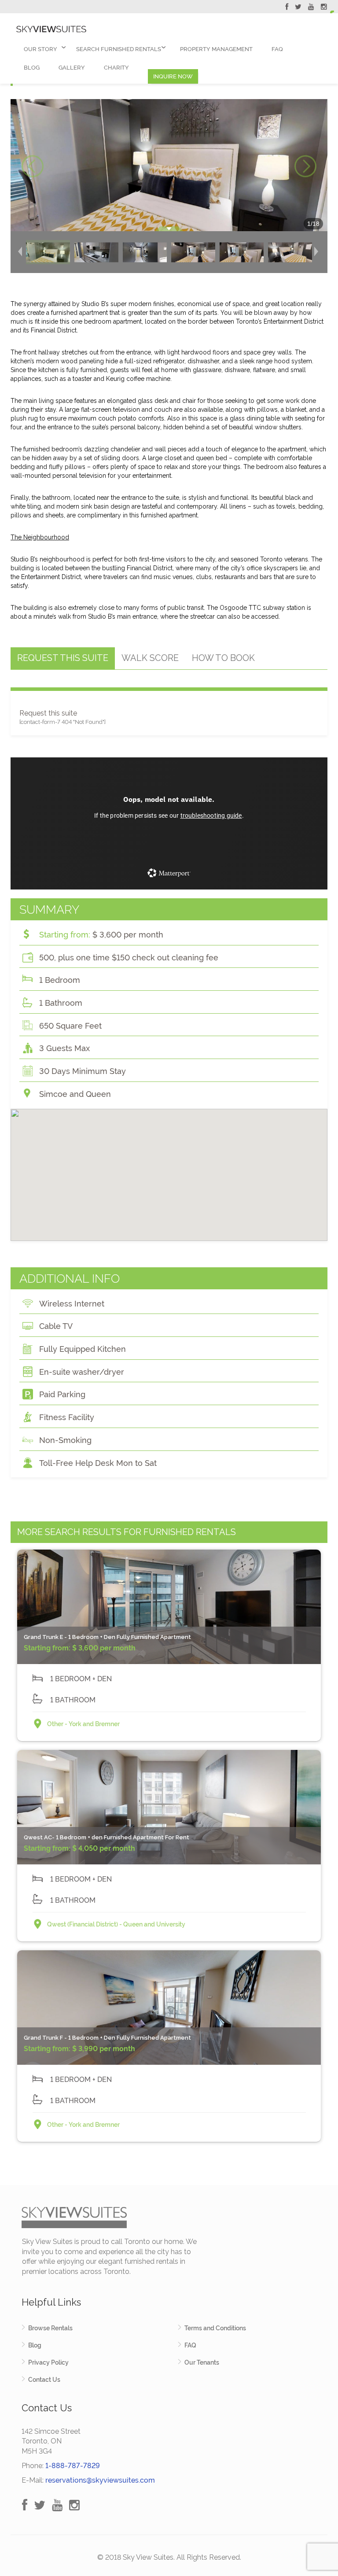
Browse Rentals (50, 2328)
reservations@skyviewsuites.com (100, 2480)
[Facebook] (287, 8)
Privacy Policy (48, 2362)
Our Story (40, 49)
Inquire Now (173, 76)
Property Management (216, 49)
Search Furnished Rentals (119, 49)
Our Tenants (202, 2362)
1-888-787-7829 (73, 2466)
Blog (32, 68)
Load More (169, 2165)
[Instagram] (324, 8)
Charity (116, 68)
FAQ (277, 49)
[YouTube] (311, 8)
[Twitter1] (298, 8)
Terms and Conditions (215, 2328)
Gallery (72, 68)
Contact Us (44, 2380)
